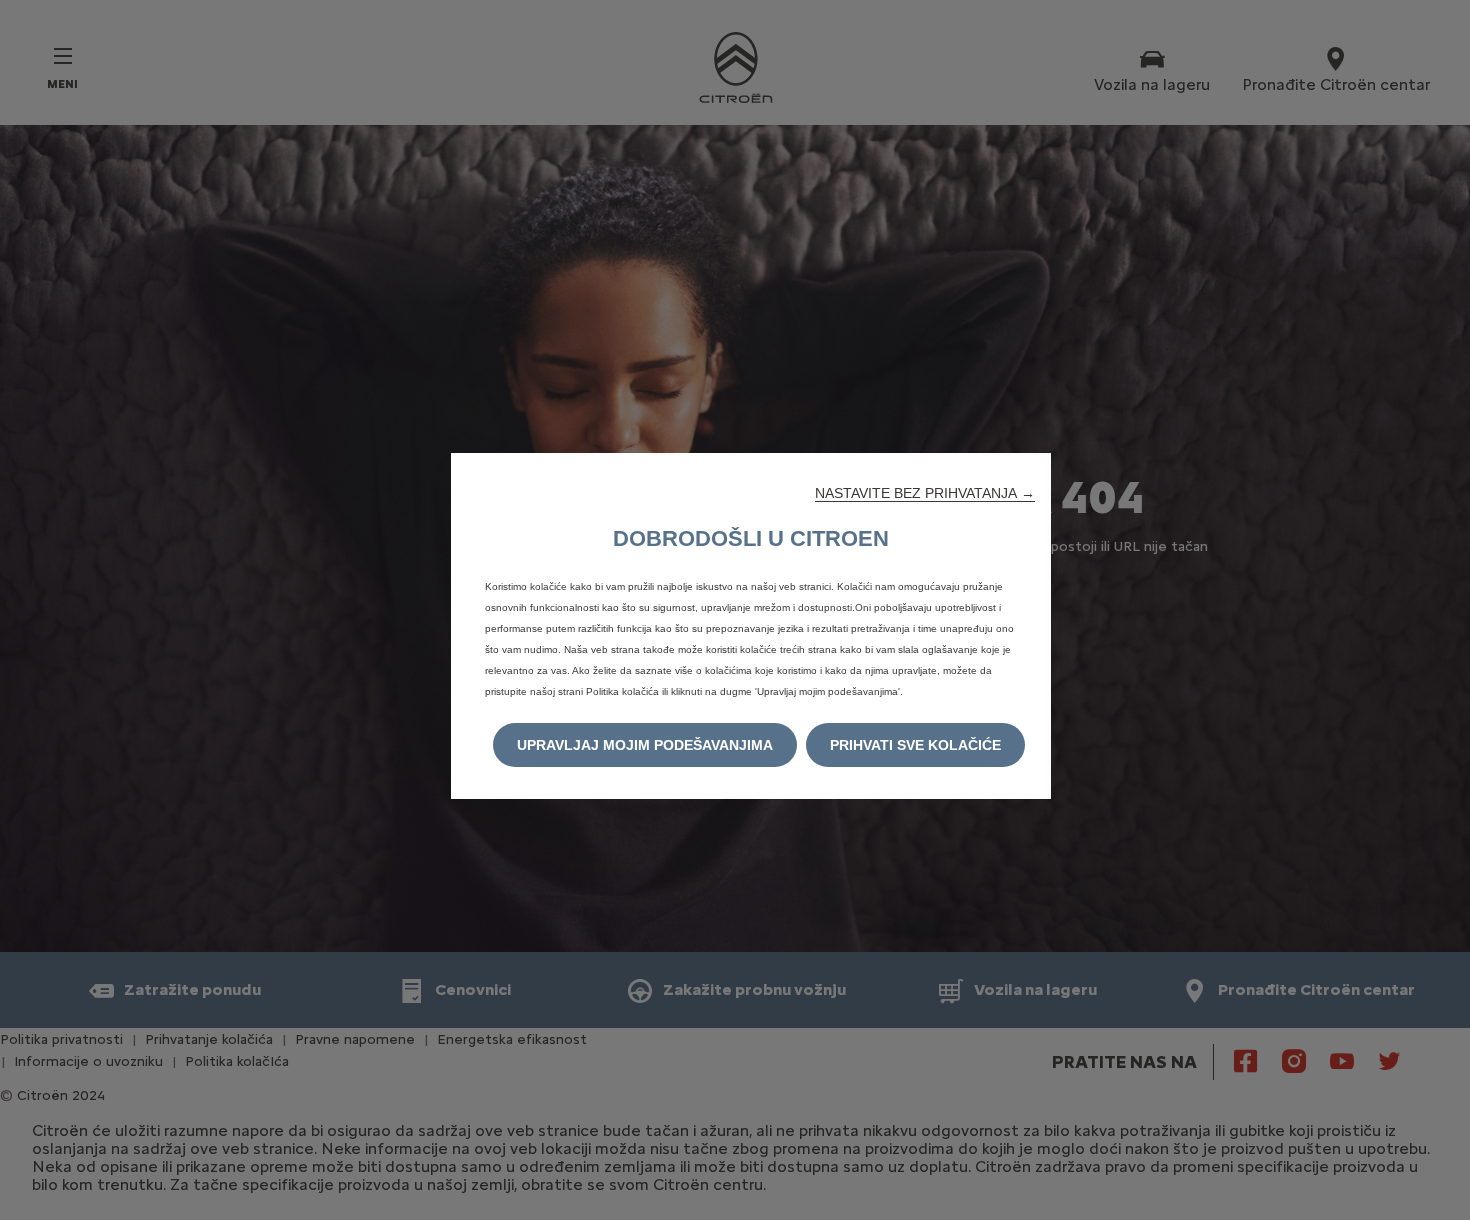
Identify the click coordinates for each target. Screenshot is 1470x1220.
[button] (925, 493)
